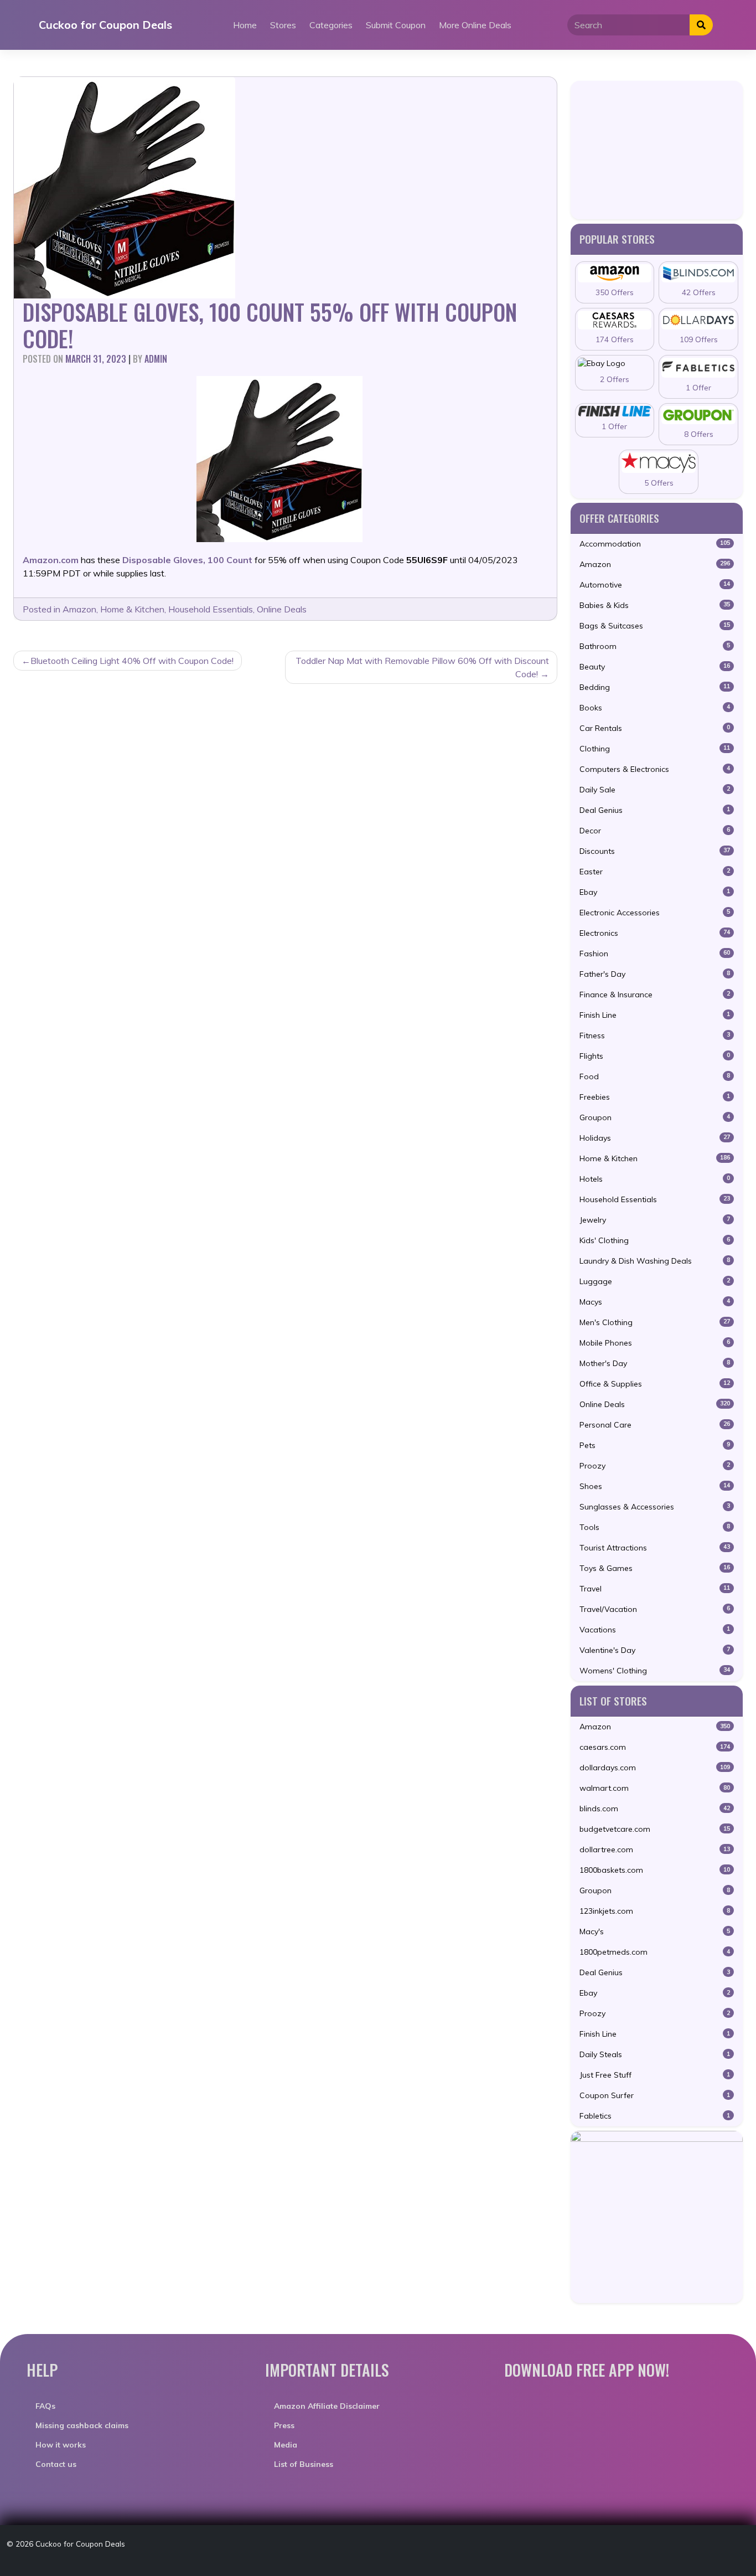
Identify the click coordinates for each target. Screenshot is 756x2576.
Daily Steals (655, 2054)
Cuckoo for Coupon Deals (105, 25)
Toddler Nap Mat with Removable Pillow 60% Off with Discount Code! (422, 667)
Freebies (655, 1097)
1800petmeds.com (655, 1952)
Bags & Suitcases (655, 626)
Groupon (655, 1117)
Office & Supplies (655, 1384)
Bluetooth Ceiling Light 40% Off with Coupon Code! (132, 661)
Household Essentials (211, 609)
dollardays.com (655, 1768)
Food (655, 1076)
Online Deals (282, 609)
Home (245, 25)
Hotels (655, 1179)
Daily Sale (655, 790)
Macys (655, 1302)
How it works (61, 2445)
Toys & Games (655, 1568)
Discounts (655, 851)
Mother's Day (655, 1363)
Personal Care (655, 1425)
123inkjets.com (655, 1911)
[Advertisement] (657, 150)
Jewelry (655, 1220)
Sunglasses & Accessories (655, 1507)
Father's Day (655, 974)
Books (655, 708)
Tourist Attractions (655, 1548)
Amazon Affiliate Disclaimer (327, 2406)
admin (156, 359)
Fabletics (655, 2116)
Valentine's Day (655, 1650)
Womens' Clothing (655, 1671)
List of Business (304, 2464)
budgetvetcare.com (655, 1829)
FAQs (45, 2406)
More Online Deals (475, 25)
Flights (655, 1056)
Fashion (655, 954)
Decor (655, 831)
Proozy (655, 1466)
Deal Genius (655, 810)
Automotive (655, 585)
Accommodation (655, 544)
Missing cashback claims (82, 2425)
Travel (655, 1589)
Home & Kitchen (132, 609)
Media (286, 2445)
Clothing (655, 749)
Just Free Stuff (655, 2075)
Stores (283, 25)
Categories (331, 25)
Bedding (655, 687)
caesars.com (655, 1747)
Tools (655, 1527)
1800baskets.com (655, 1870)
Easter (655, 872)
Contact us (56, 2464)
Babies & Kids (655, 605)
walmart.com (655, 1788)
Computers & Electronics (655, 769)
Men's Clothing (655, 1322)
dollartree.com (655, 1849)
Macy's (655, 1931)
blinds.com (655, 1809)
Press (284, 2425)
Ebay (655, 892)
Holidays (655, 1138)
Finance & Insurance (655, 995)
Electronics (655, 933)
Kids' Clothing (655, 1240)
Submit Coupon (396, 25)
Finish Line (655, 1015)
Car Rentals (655, 728)
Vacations (655, 1630)
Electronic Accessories (655, 913)
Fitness (655, 1035)
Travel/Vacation (655, 1609)
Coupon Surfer (655, 2095)
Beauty (655, 667)
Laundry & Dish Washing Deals (655, 1261)
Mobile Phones (655, 1343)
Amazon (79, 609)
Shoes (655, 1486)
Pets (655, 1445)
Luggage (655, 1281)
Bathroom (655, 646)
